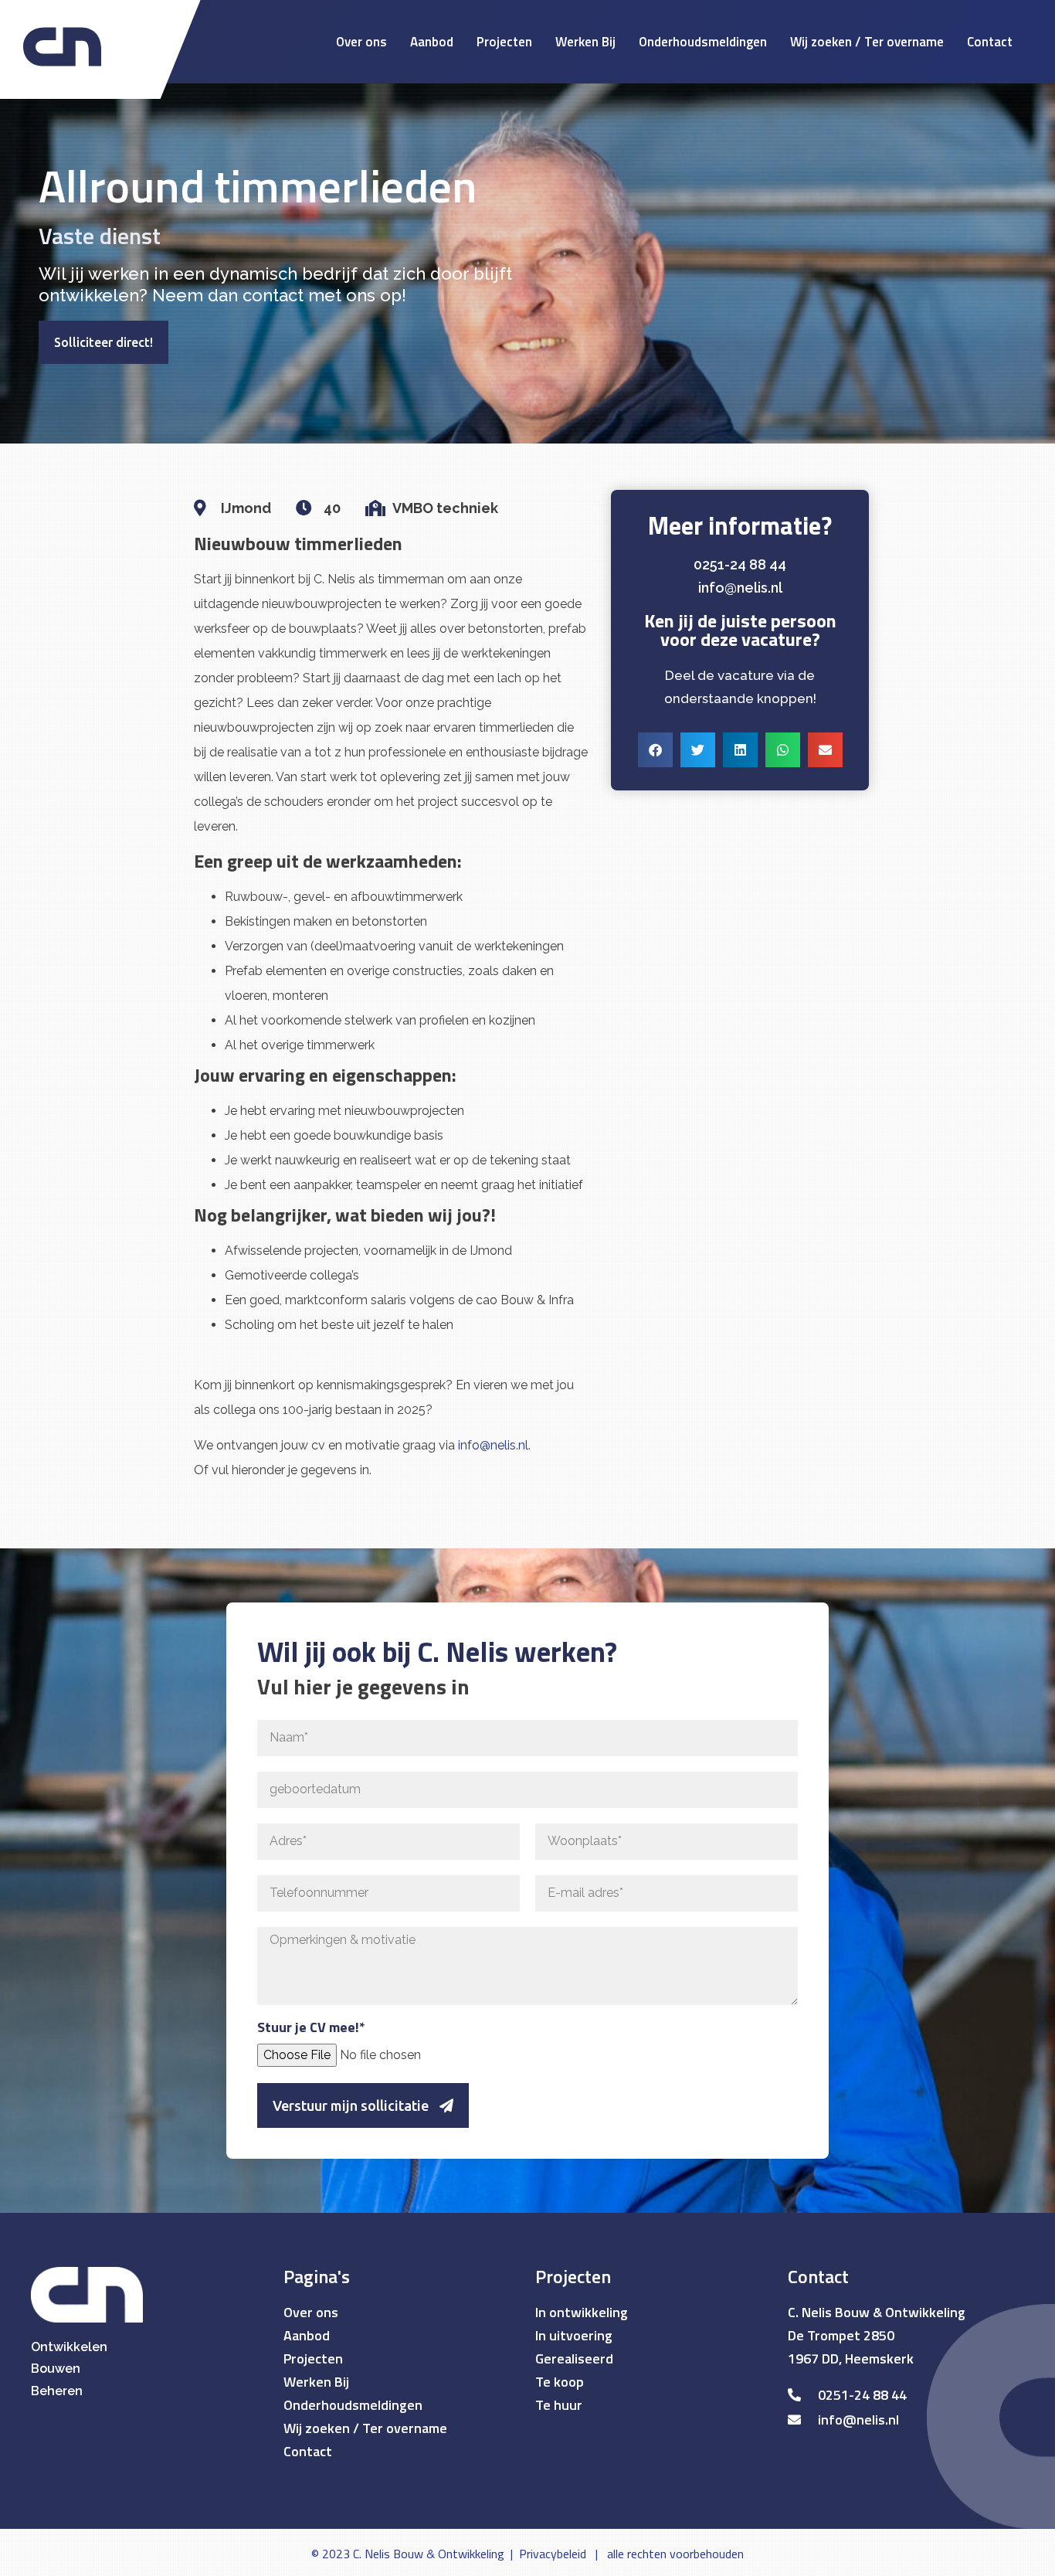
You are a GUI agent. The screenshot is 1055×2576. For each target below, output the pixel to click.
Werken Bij (585, 42)
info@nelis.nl (493, 1445)
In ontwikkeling (582, 2312)
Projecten (504, 42)
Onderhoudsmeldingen (703, 42)
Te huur (559, 2405)
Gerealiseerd (574, 2359)
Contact (990, 42)
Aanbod (432, 42)
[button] (655, 750)
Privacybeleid (553, 2554)
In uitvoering (574, 2335)
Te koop (560, 2382)
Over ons (361, 42)
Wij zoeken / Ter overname (867, 42)
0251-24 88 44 (740, 564)
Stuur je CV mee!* (311, 2029)
